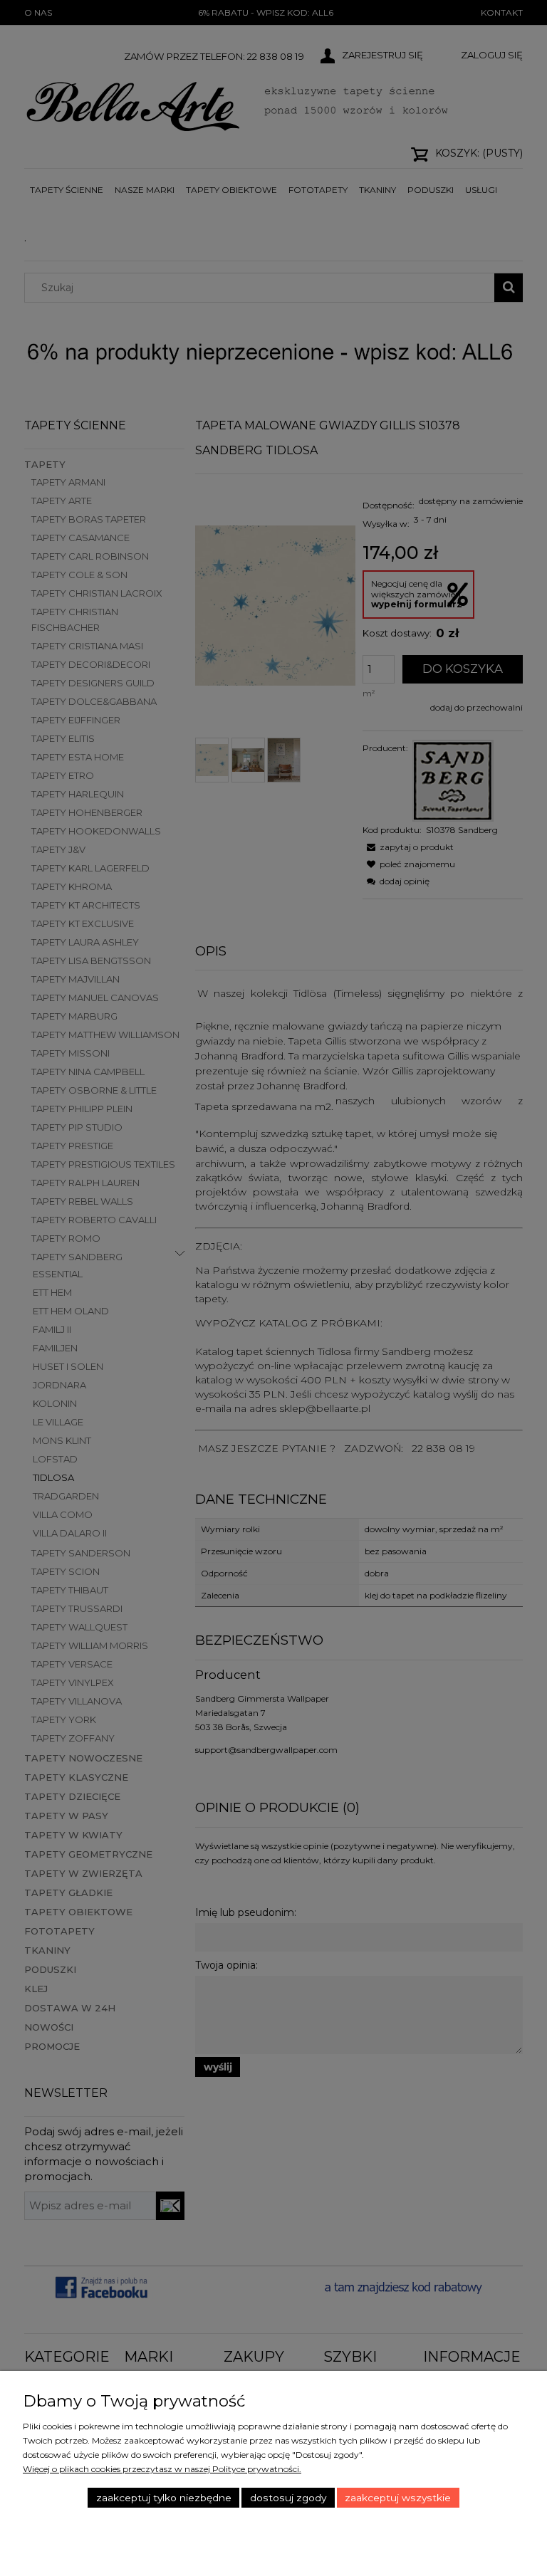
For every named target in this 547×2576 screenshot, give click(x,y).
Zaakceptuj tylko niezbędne (164, 2498)
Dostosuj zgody (288, 2498)
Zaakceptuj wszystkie (398, 2498)
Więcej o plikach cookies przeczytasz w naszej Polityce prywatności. (162, 2469)
